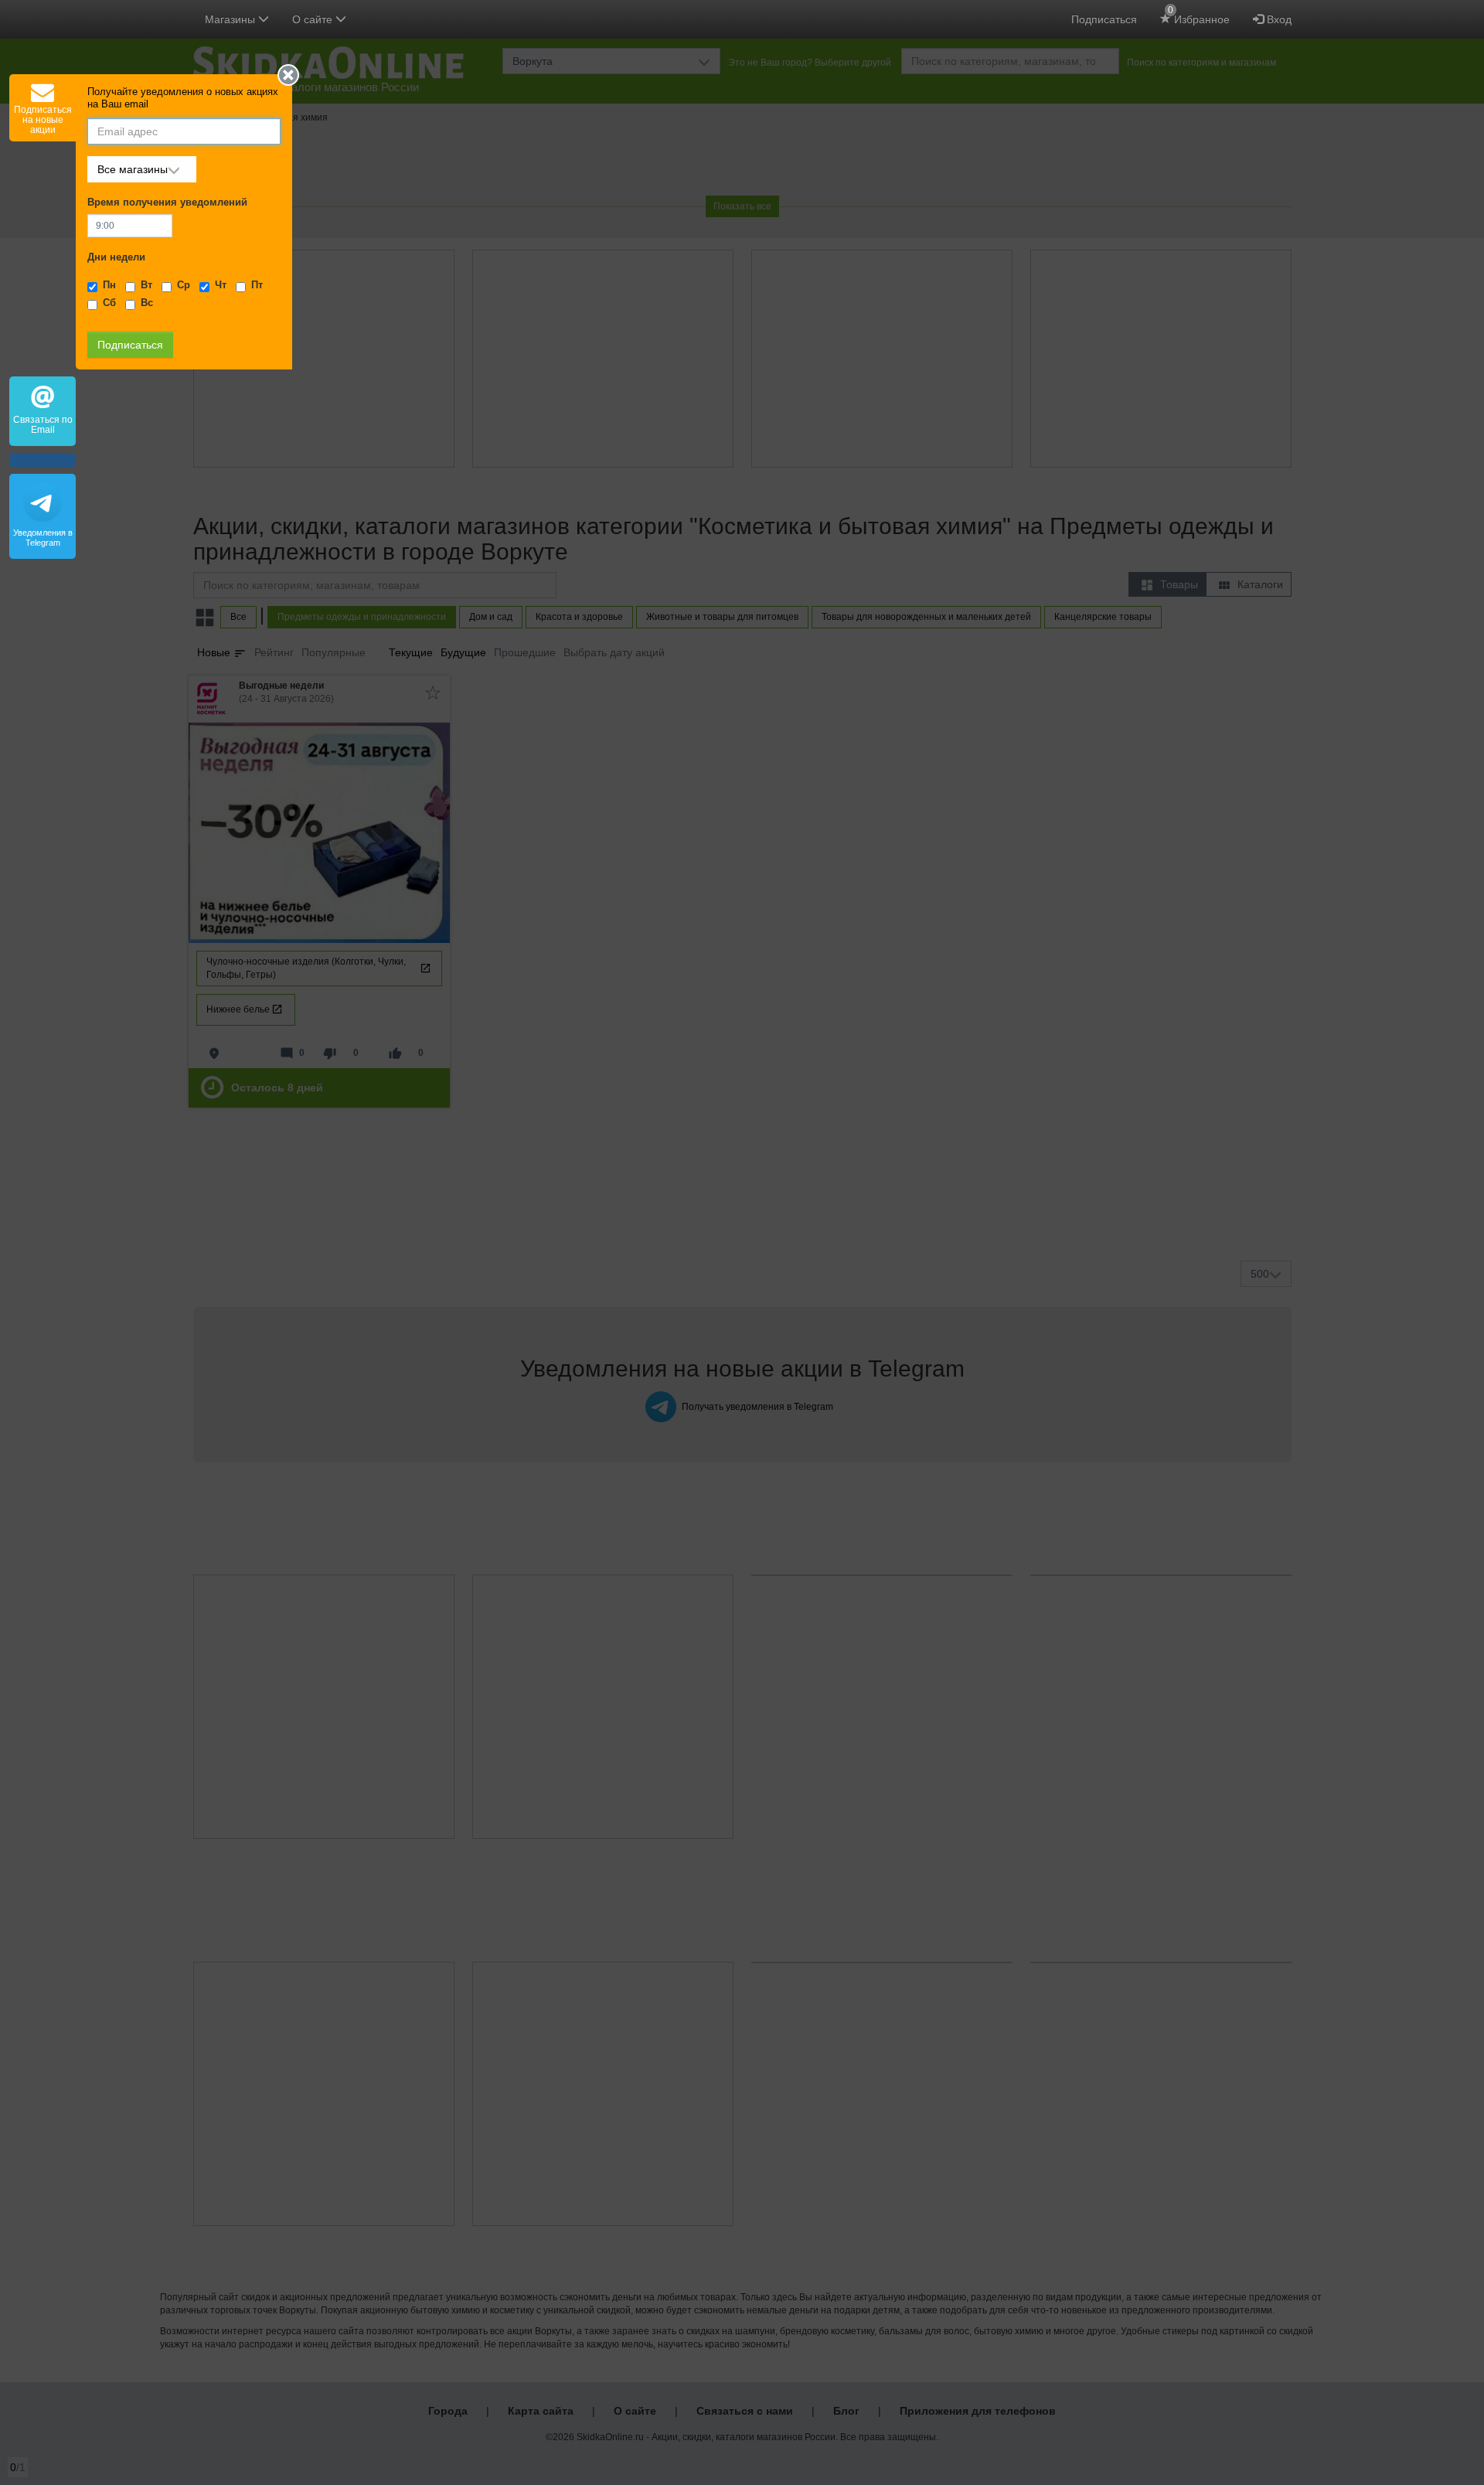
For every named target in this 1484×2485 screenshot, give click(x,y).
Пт (257, 285)
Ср (184, 285)
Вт (146, 285)
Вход (1278, 19)
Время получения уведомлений (167, 203)
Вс (147, 303)
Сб (109, 303)
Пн (109, 285)
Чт (221, 285)
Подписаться (1104, 19)
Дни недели (116, 257)
